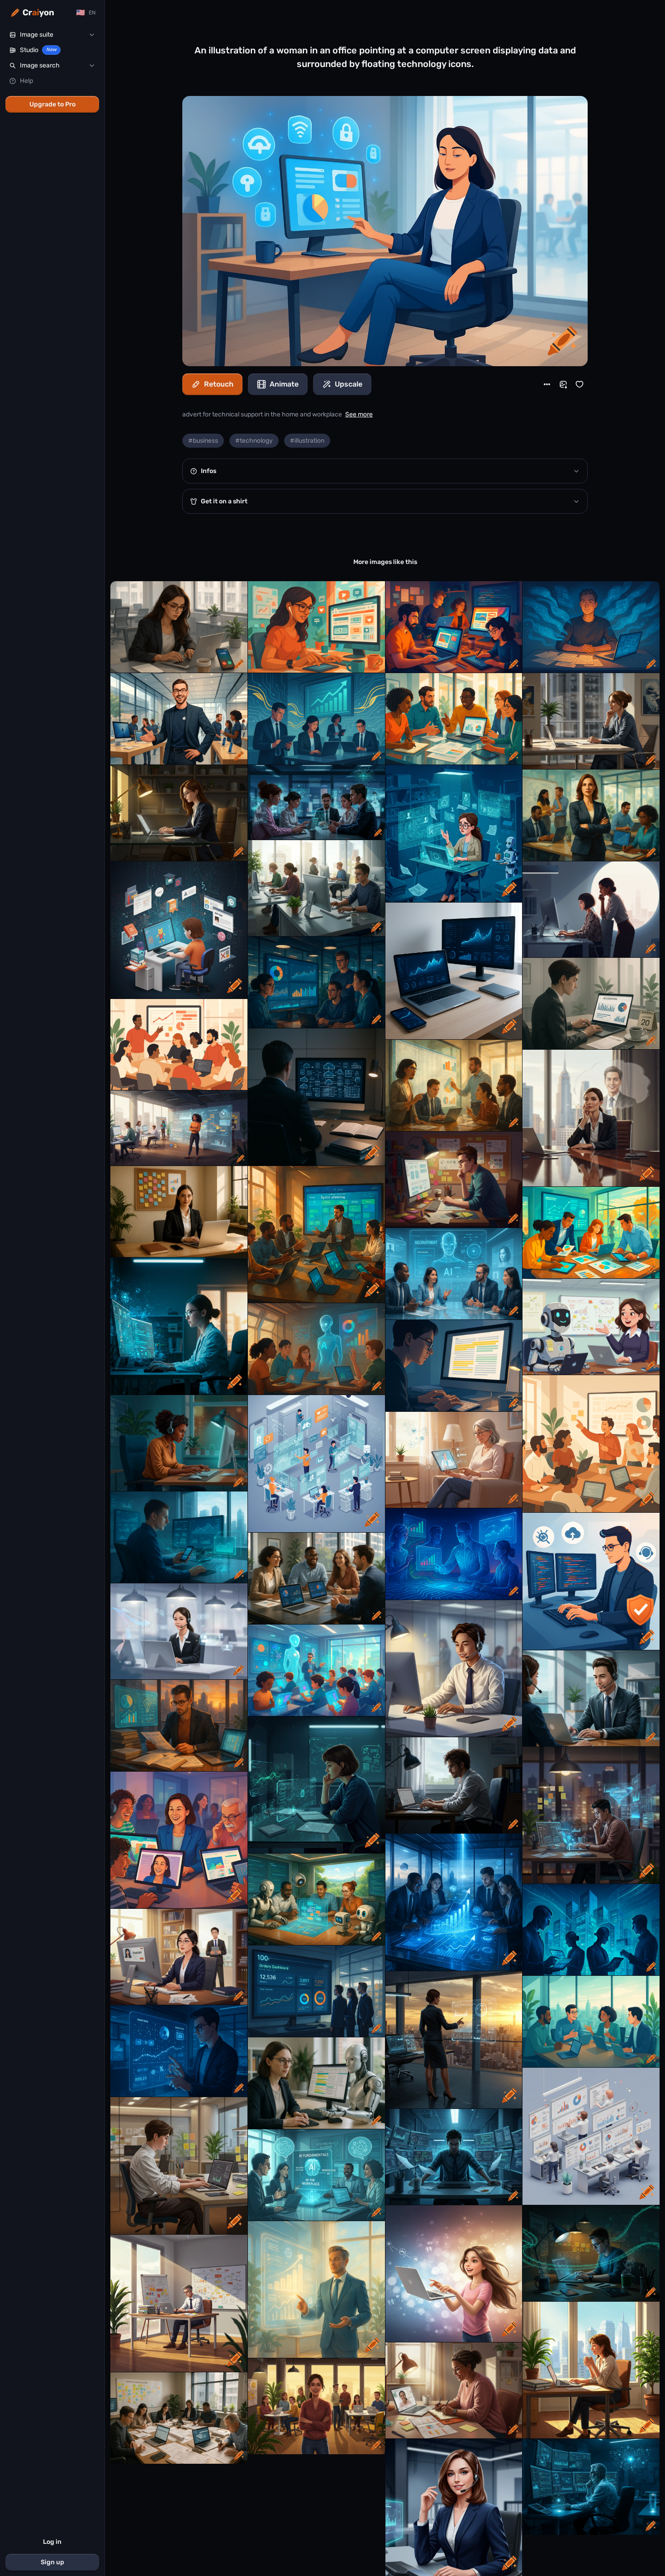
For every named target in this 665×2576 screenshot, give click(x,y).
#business (203, 441)
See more (359, 414)
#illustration (307, 441)
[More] (547, 384)
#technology (254, 441)
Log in (52, 2542)
